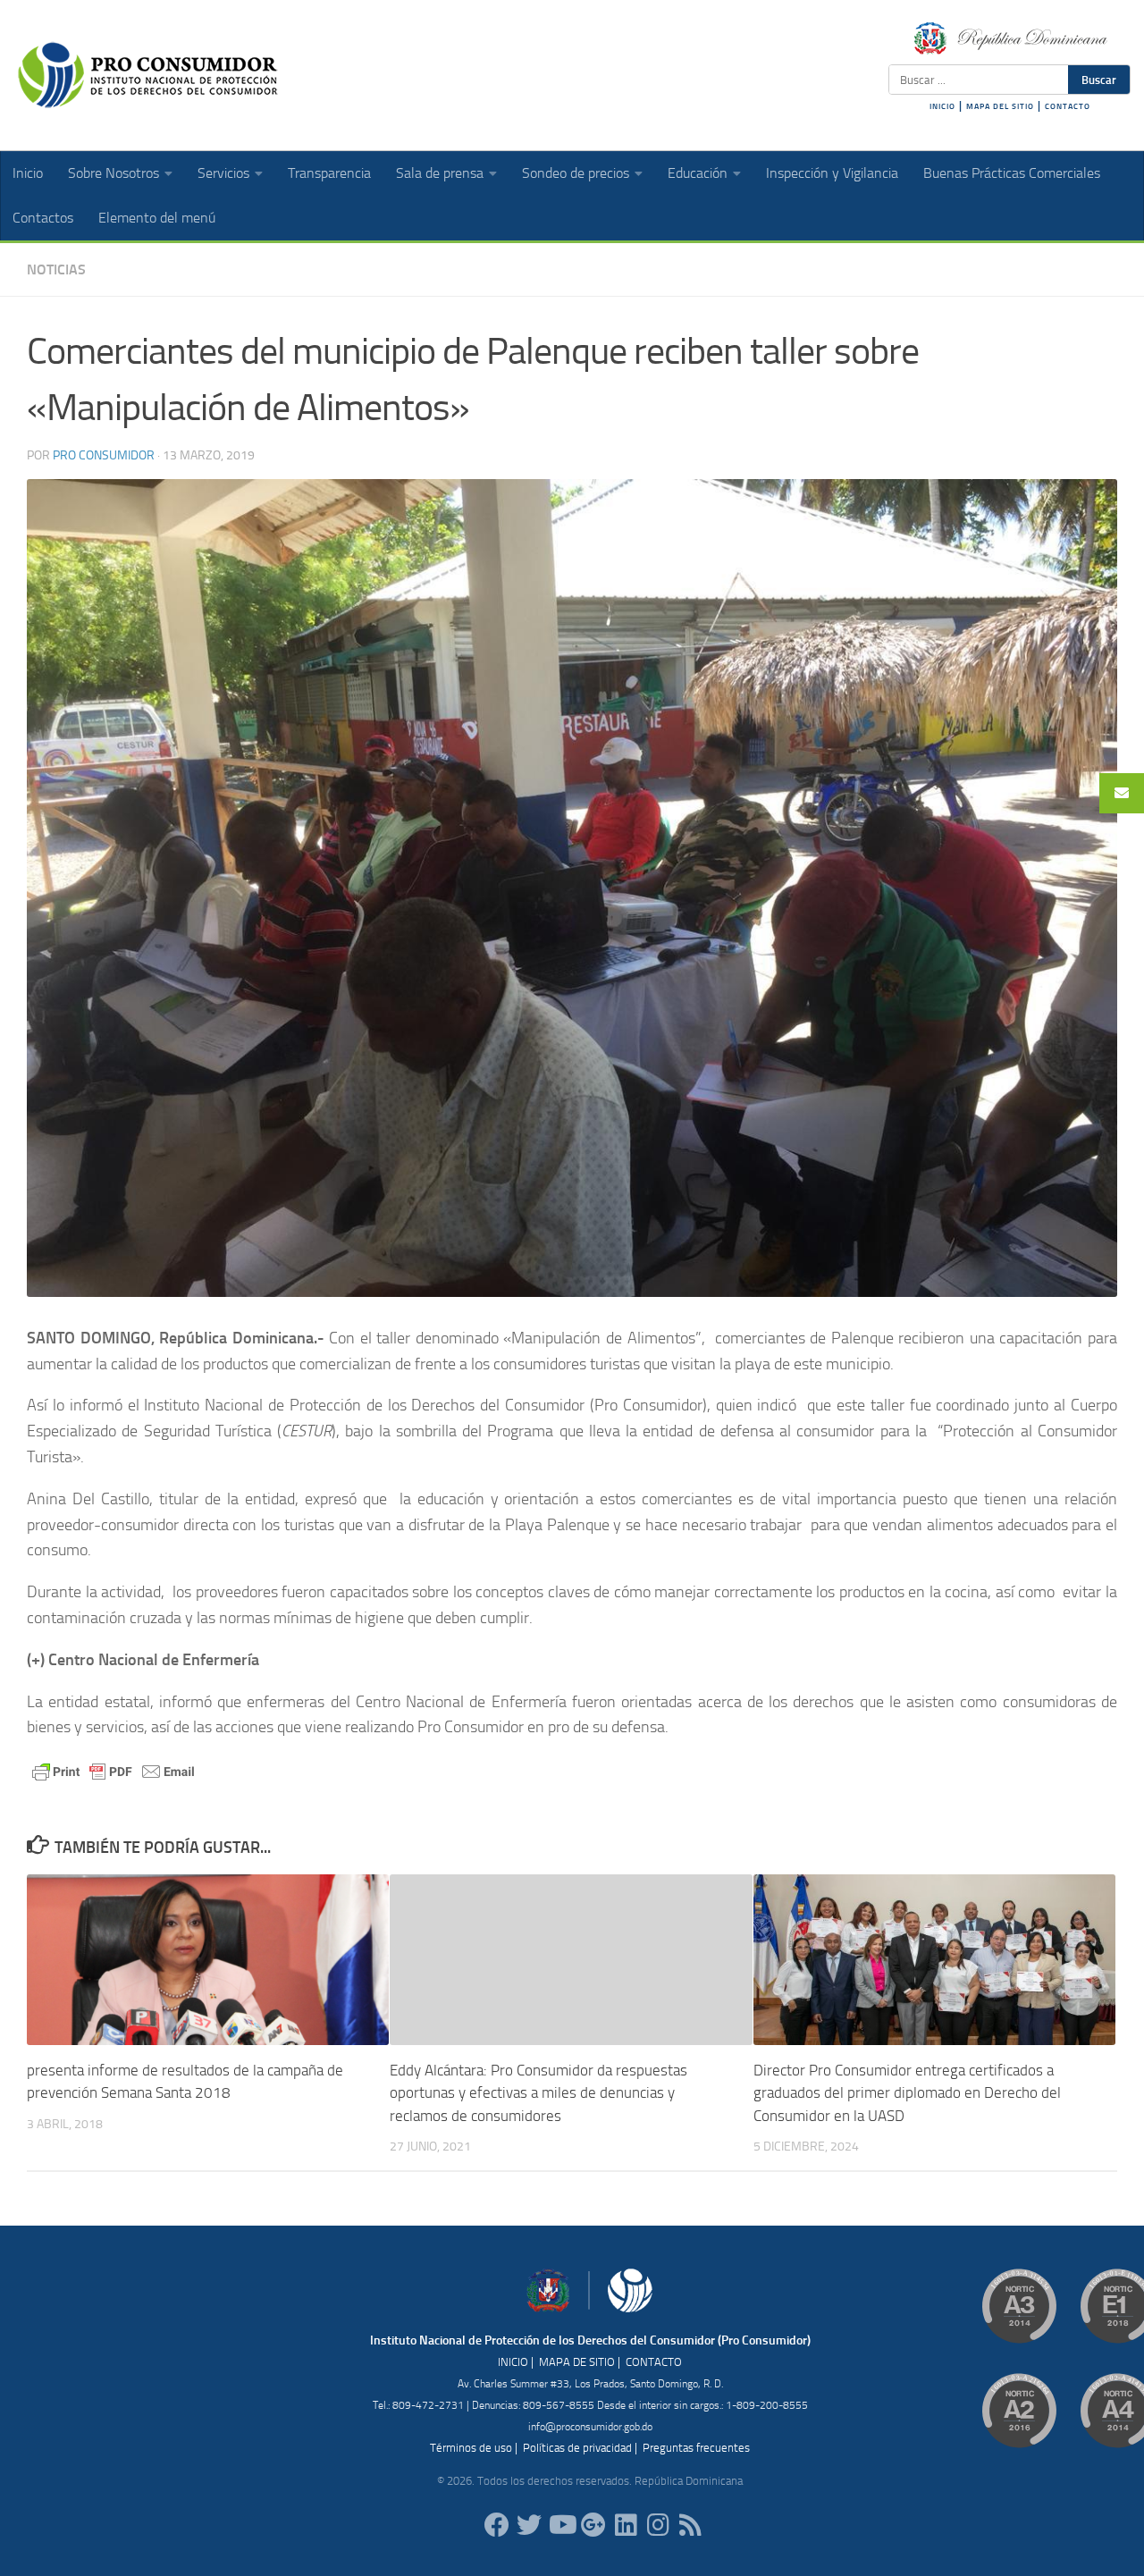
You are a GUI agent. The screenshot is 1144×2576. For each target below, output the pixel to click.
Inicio (28, 173)
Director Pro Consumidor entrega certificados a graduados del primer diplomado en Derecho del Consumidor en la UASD (907, 2093)
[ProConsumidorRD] (497, 2525)
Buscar (1099, 80)
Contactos (43, 218)
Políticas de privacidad (577, 2448)
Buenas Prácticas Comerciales (1012, 173)
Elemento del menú (157, 218)
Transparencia (329, 173)
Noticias (56, 269)
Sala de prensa (440, 173)
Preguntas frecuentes (696, 2448)
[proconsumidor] (626, 2525)
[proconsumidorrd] (529, 2525)
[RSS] (690, 2525)
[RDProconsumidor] (561, 2525)
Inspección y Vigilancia (832, 173)
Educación (698, 173)
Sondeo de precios (576, 173)
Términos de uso (471, 2448)
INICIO (942, 106)
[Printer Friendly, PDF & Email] (114, 1770)
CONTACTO (1068, 106)
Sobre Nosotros (114, 173)
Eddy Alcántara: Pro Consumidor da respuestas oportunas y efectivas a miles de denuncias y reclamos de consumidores (538, 2093)
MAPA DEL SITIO (1000, 106)
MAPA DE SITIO (577, 2362)
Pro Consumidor (104, 455)
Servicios (223, 173)
